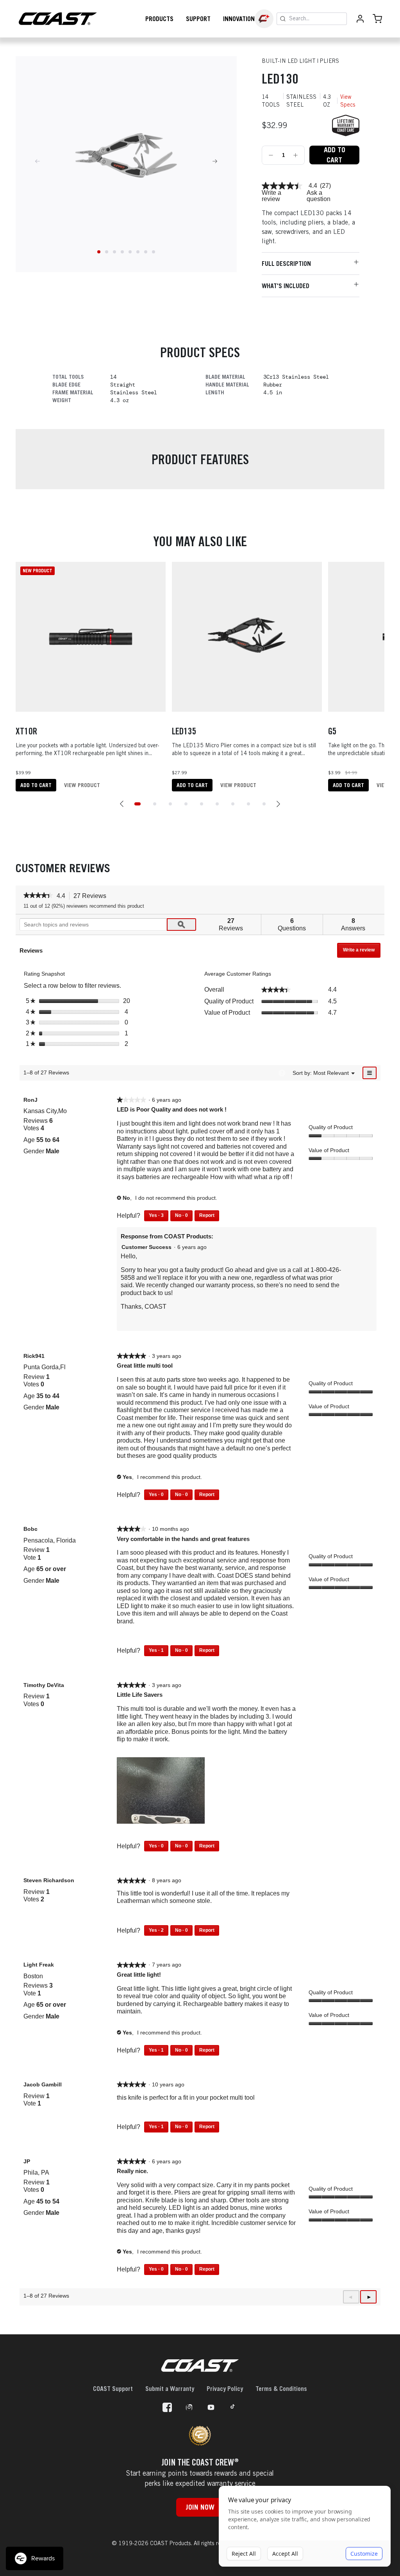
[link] (282, 186)
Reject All (244, 2554)
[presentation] (162, 1791)
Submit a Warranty (170, 2389)
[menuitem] (331, 1073)
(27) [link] (325, 186)
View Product (82, 785)
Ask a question (319, 196)
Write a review (271, 196)
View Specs (348, 101)
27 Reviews (92, 896)
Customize (364, 2554)
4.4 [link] (313, 186)
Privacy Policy (225, 2389)
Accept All (285, 2554)
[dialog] (305, 2526)
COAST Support (113, 2389)
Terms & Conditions (281, 2389)
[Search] (283, 19)
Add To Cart (335, 155)
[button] (122, 804)
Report (207, 1215)
